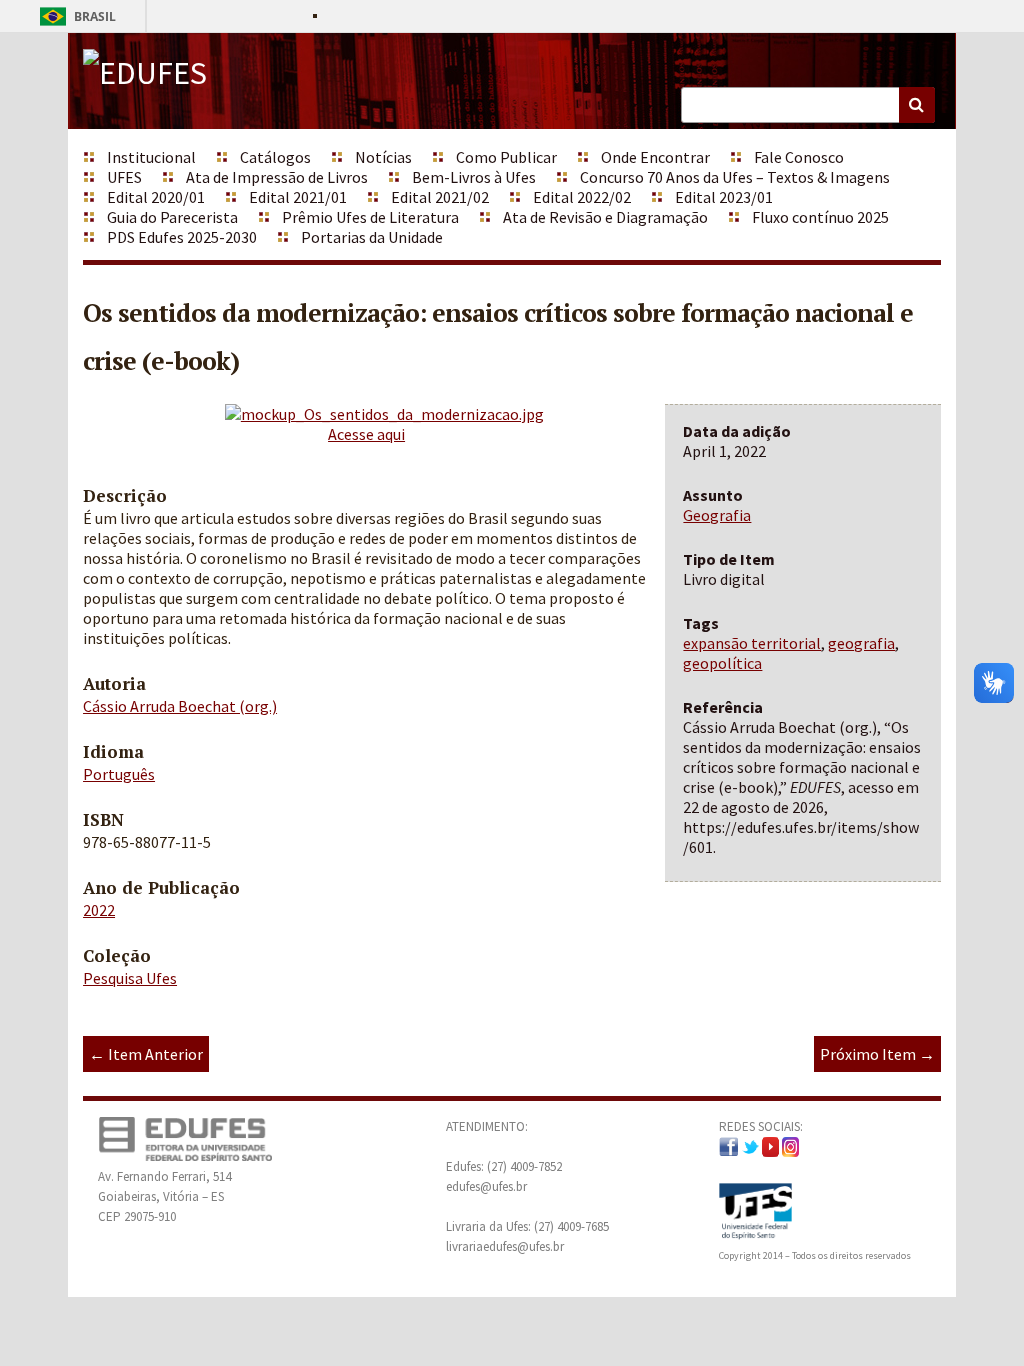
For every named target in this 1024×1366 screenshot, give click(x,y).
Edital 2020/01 (156, 197)
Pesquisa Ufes (130, 978)
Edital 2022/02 (582, 197)
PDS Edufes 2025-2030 (182, 237)
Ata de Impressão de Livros (277, 177)
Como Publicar (506, 157)
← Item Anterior (146, 1054)
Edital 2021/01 (298, 197)
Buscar (917, 105)
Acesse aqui (366, 434)
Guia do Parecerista (172, 217)
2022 (99, 910)
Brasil (74, 16)
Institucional (151, 157)
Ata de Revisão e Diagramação (605, 217)
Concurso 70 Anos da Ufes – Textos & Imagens (735, 177)
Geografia (717, 515)
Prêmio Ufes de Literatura (370, 217)
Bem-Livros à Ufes (474, 177)
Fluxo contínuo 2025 (820, 217)
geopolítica (722, 663)
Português (119, 774)
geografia (861, 643)
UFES (124, 177)
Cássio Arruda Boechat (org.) (180, 706)
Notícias (383, 157)
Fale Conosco (799, 157)
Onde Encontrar (655, 157)
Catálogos (275, 157)
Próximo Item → (877, 1054)
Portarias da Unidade (372, 237)
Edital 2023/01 (724, 197)
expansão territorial (752, 643)
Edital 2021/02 (440, 197)
